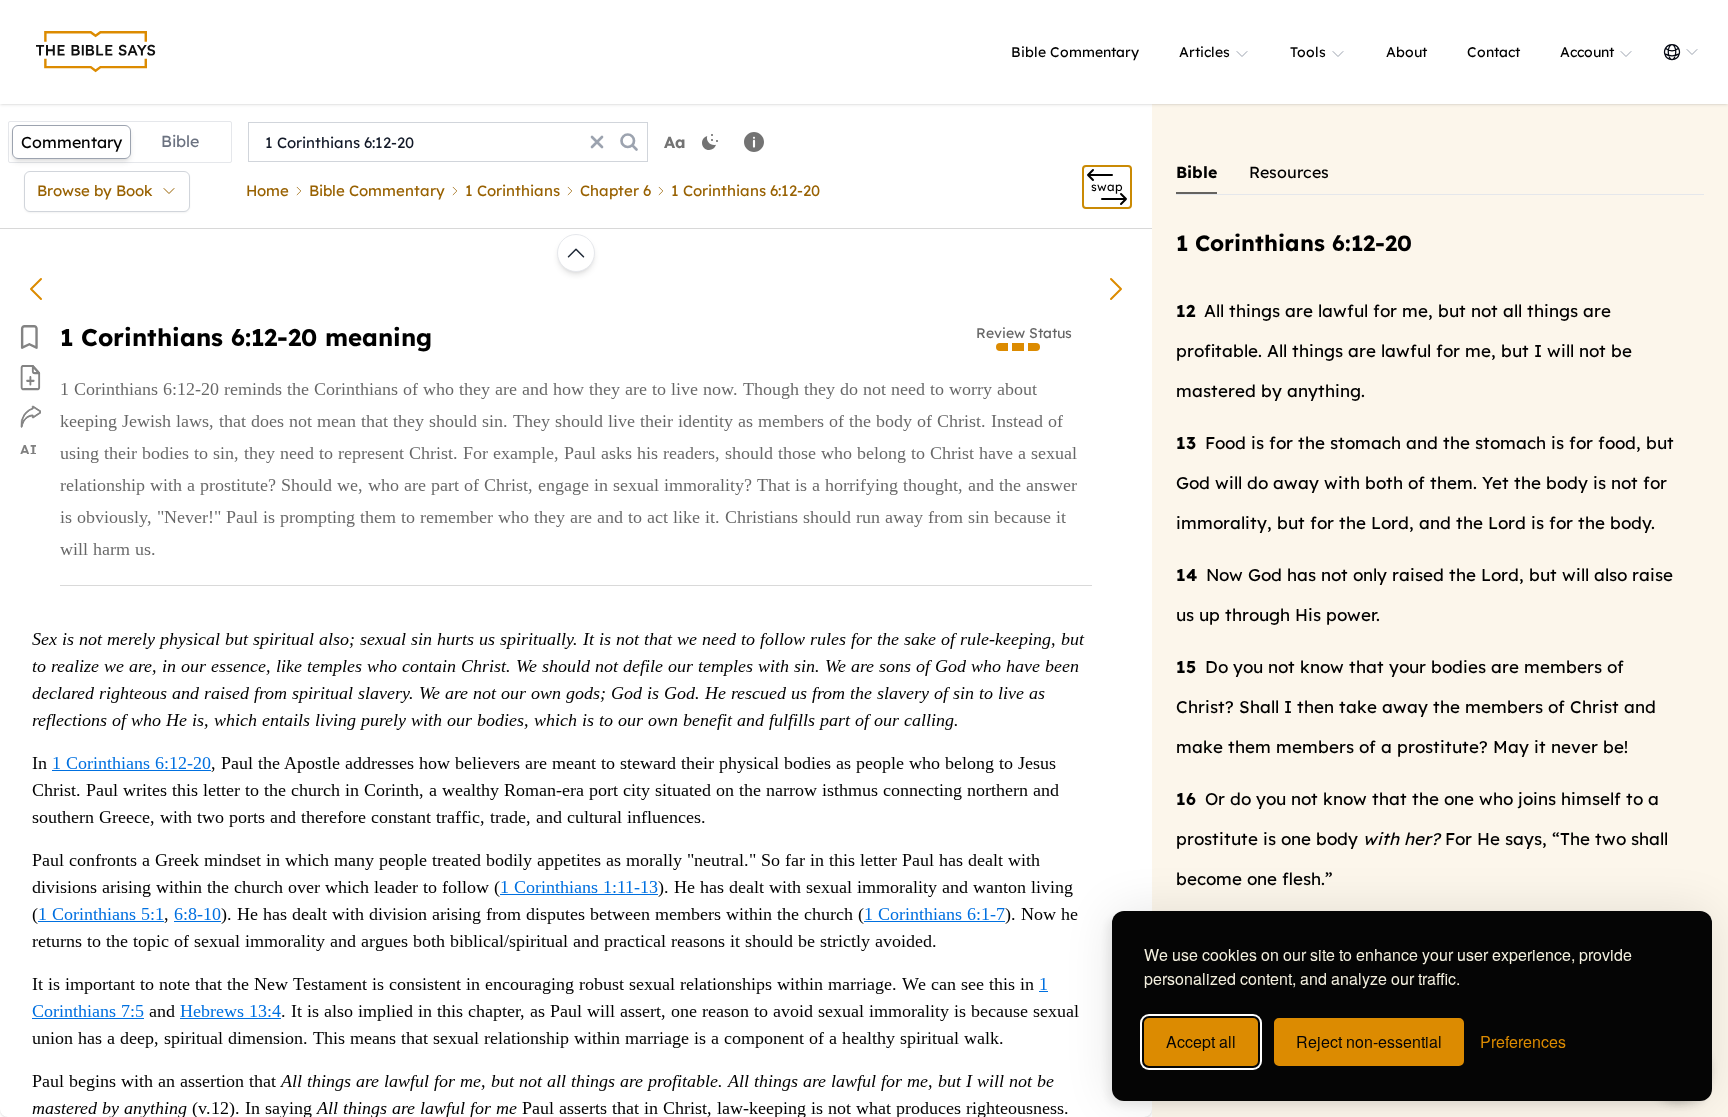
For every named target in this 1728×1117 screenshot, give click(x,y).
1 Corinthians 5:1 (101, 914)
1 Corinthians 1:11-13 (579, 887)
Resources (1289, 172)
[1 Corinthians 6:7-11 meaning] (36, 289)
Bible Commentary (1075, 52)
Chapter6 (615, 190)
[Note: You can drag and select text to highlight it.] (754, 142)
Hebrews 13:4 (230, 1011)
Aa (675, 142)
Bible (180, 141)
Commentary (71, 142)
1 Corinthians (512, 190)
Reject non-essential (1369, 1041)
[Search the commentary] (629, 142)
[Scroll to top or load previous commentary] (576, 253)
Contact (1493, 52)
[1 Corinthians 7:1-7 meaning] (1116, 289)
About (1406, 52)
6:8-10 (197, 914)
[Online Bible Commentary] (96, 52)
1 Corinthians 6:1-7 (934, 914)
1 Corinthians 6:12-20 (131, 763)
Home (267, 190)
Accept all (1201, 1041)
